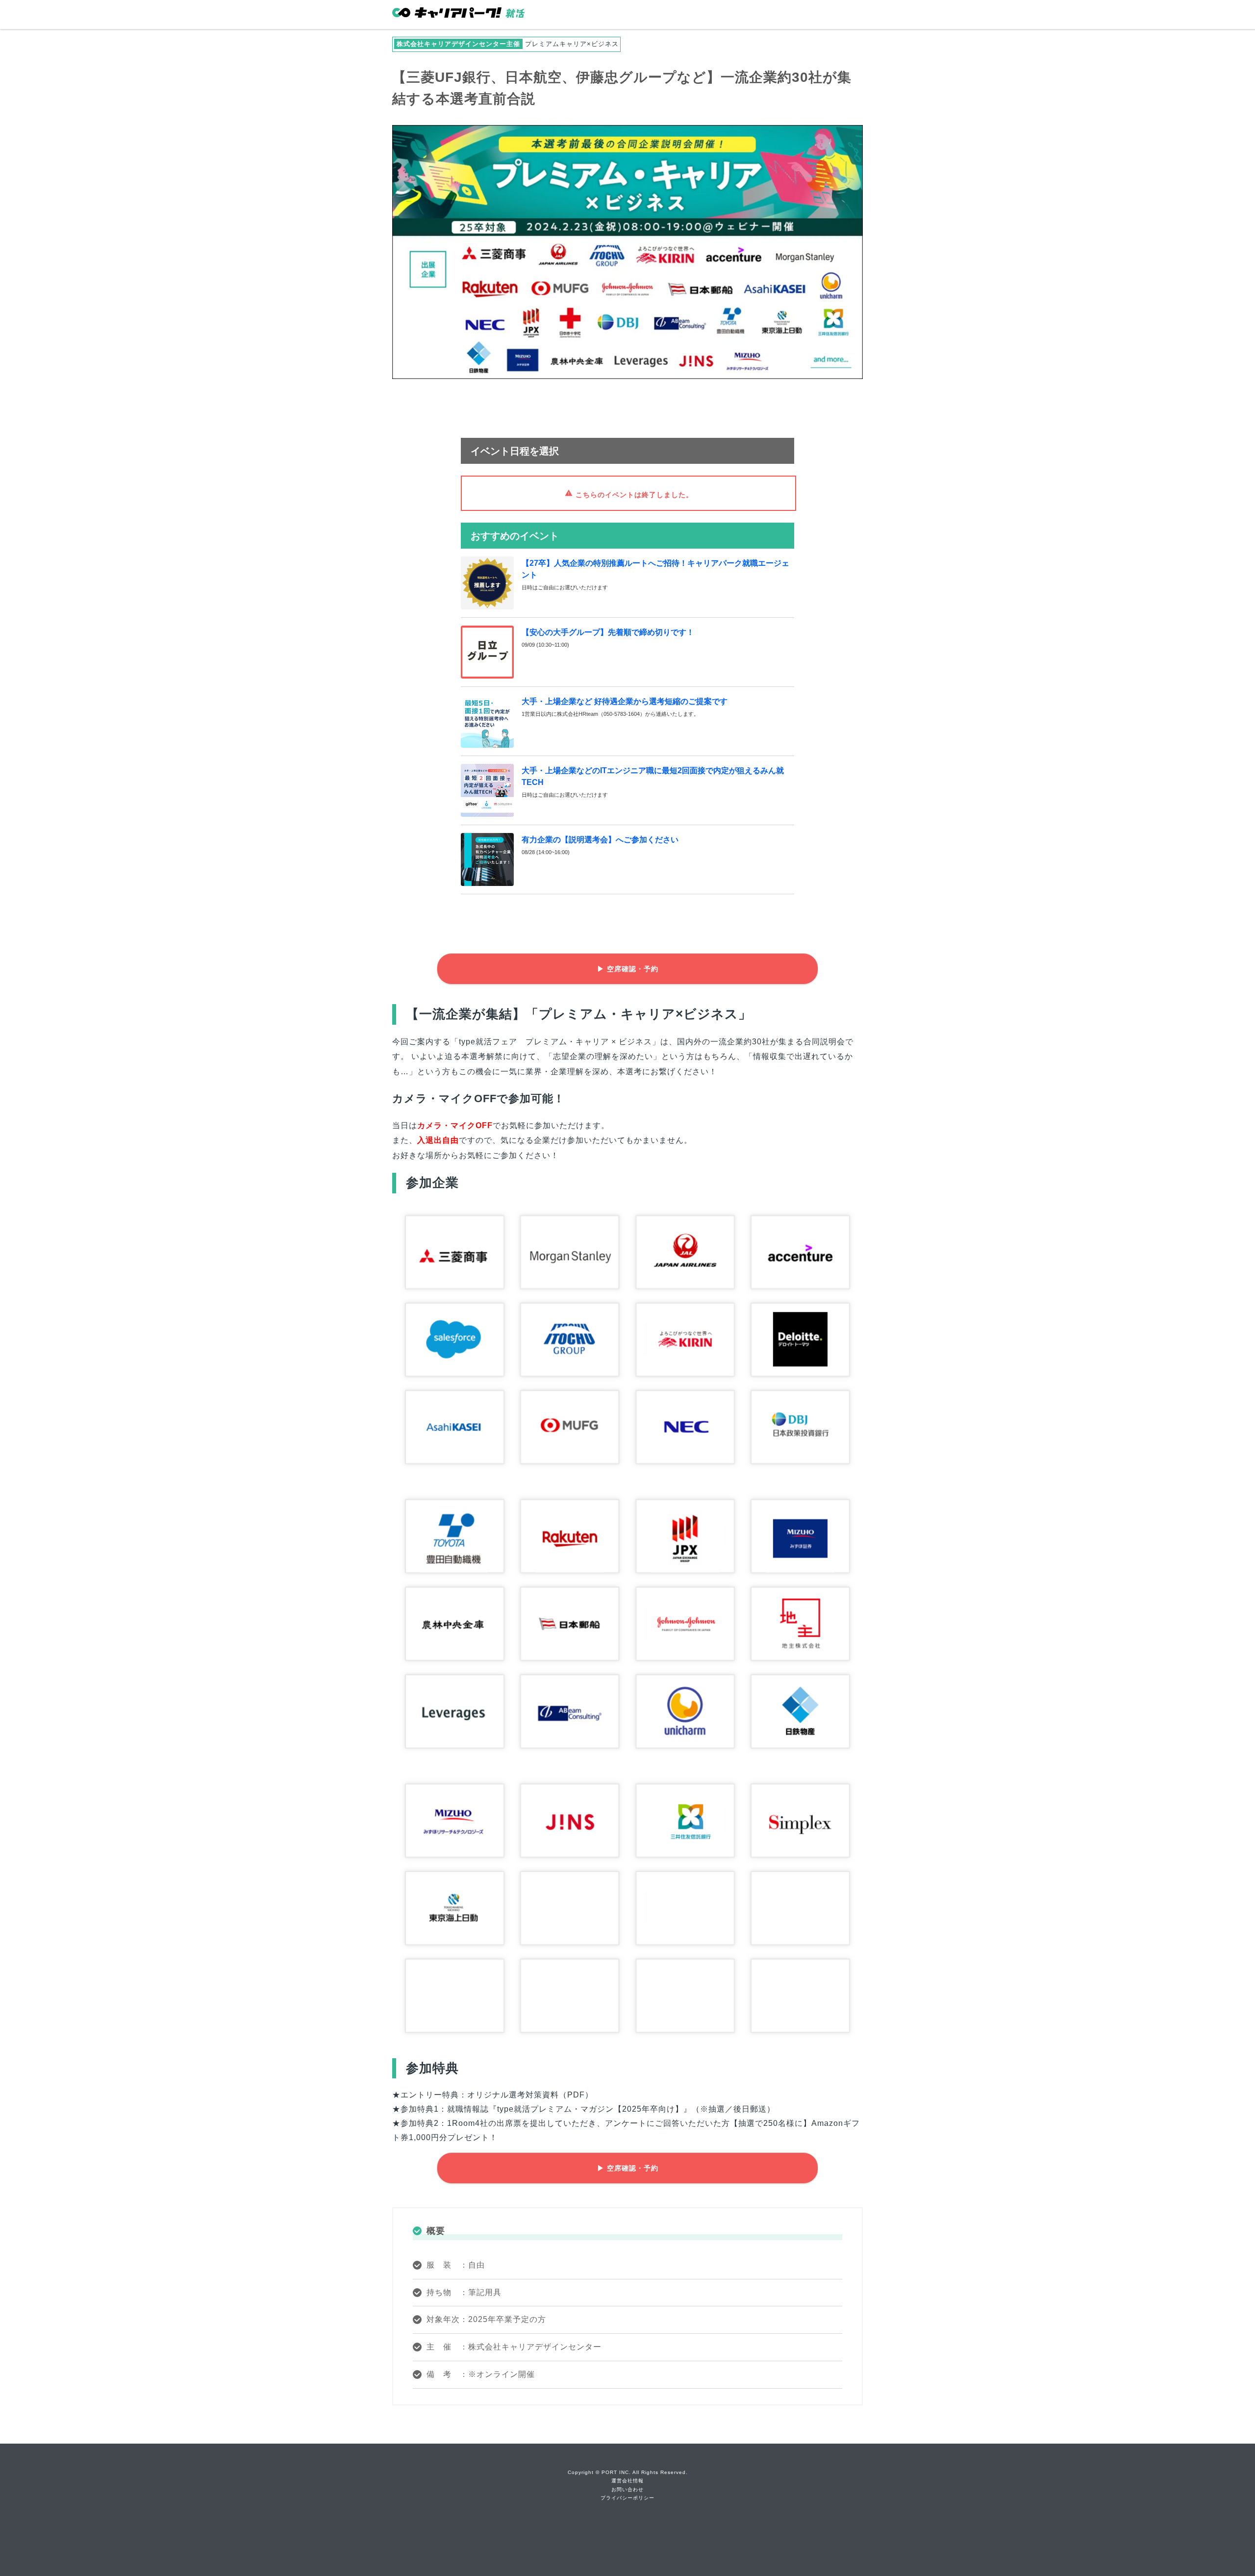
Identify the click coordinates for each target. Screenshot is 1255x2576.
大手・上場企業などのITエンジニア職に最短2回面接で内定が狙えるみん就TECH (653, 776)
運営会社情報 (627, 2481)
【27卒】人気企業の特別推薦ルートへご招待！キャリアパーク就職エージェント (655, 569)
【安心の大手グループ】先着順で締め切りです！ (608, 632)
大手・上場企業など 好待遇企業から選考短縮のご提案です (625, 701)
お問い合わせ (627, 2489)
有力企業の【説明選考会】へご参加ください (600, 840)
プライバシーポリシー (627, 2498)
